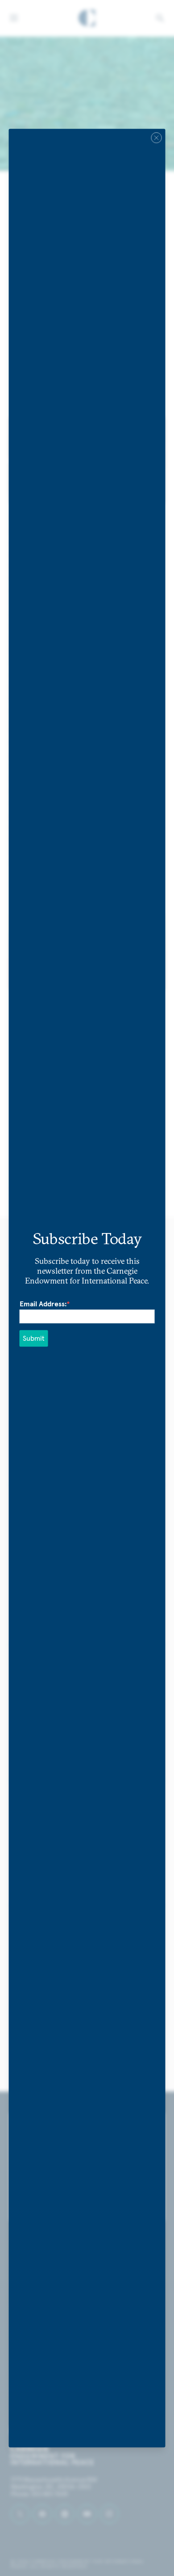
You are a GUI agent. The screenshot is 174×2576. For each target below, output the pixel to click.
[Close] (157, 138)
